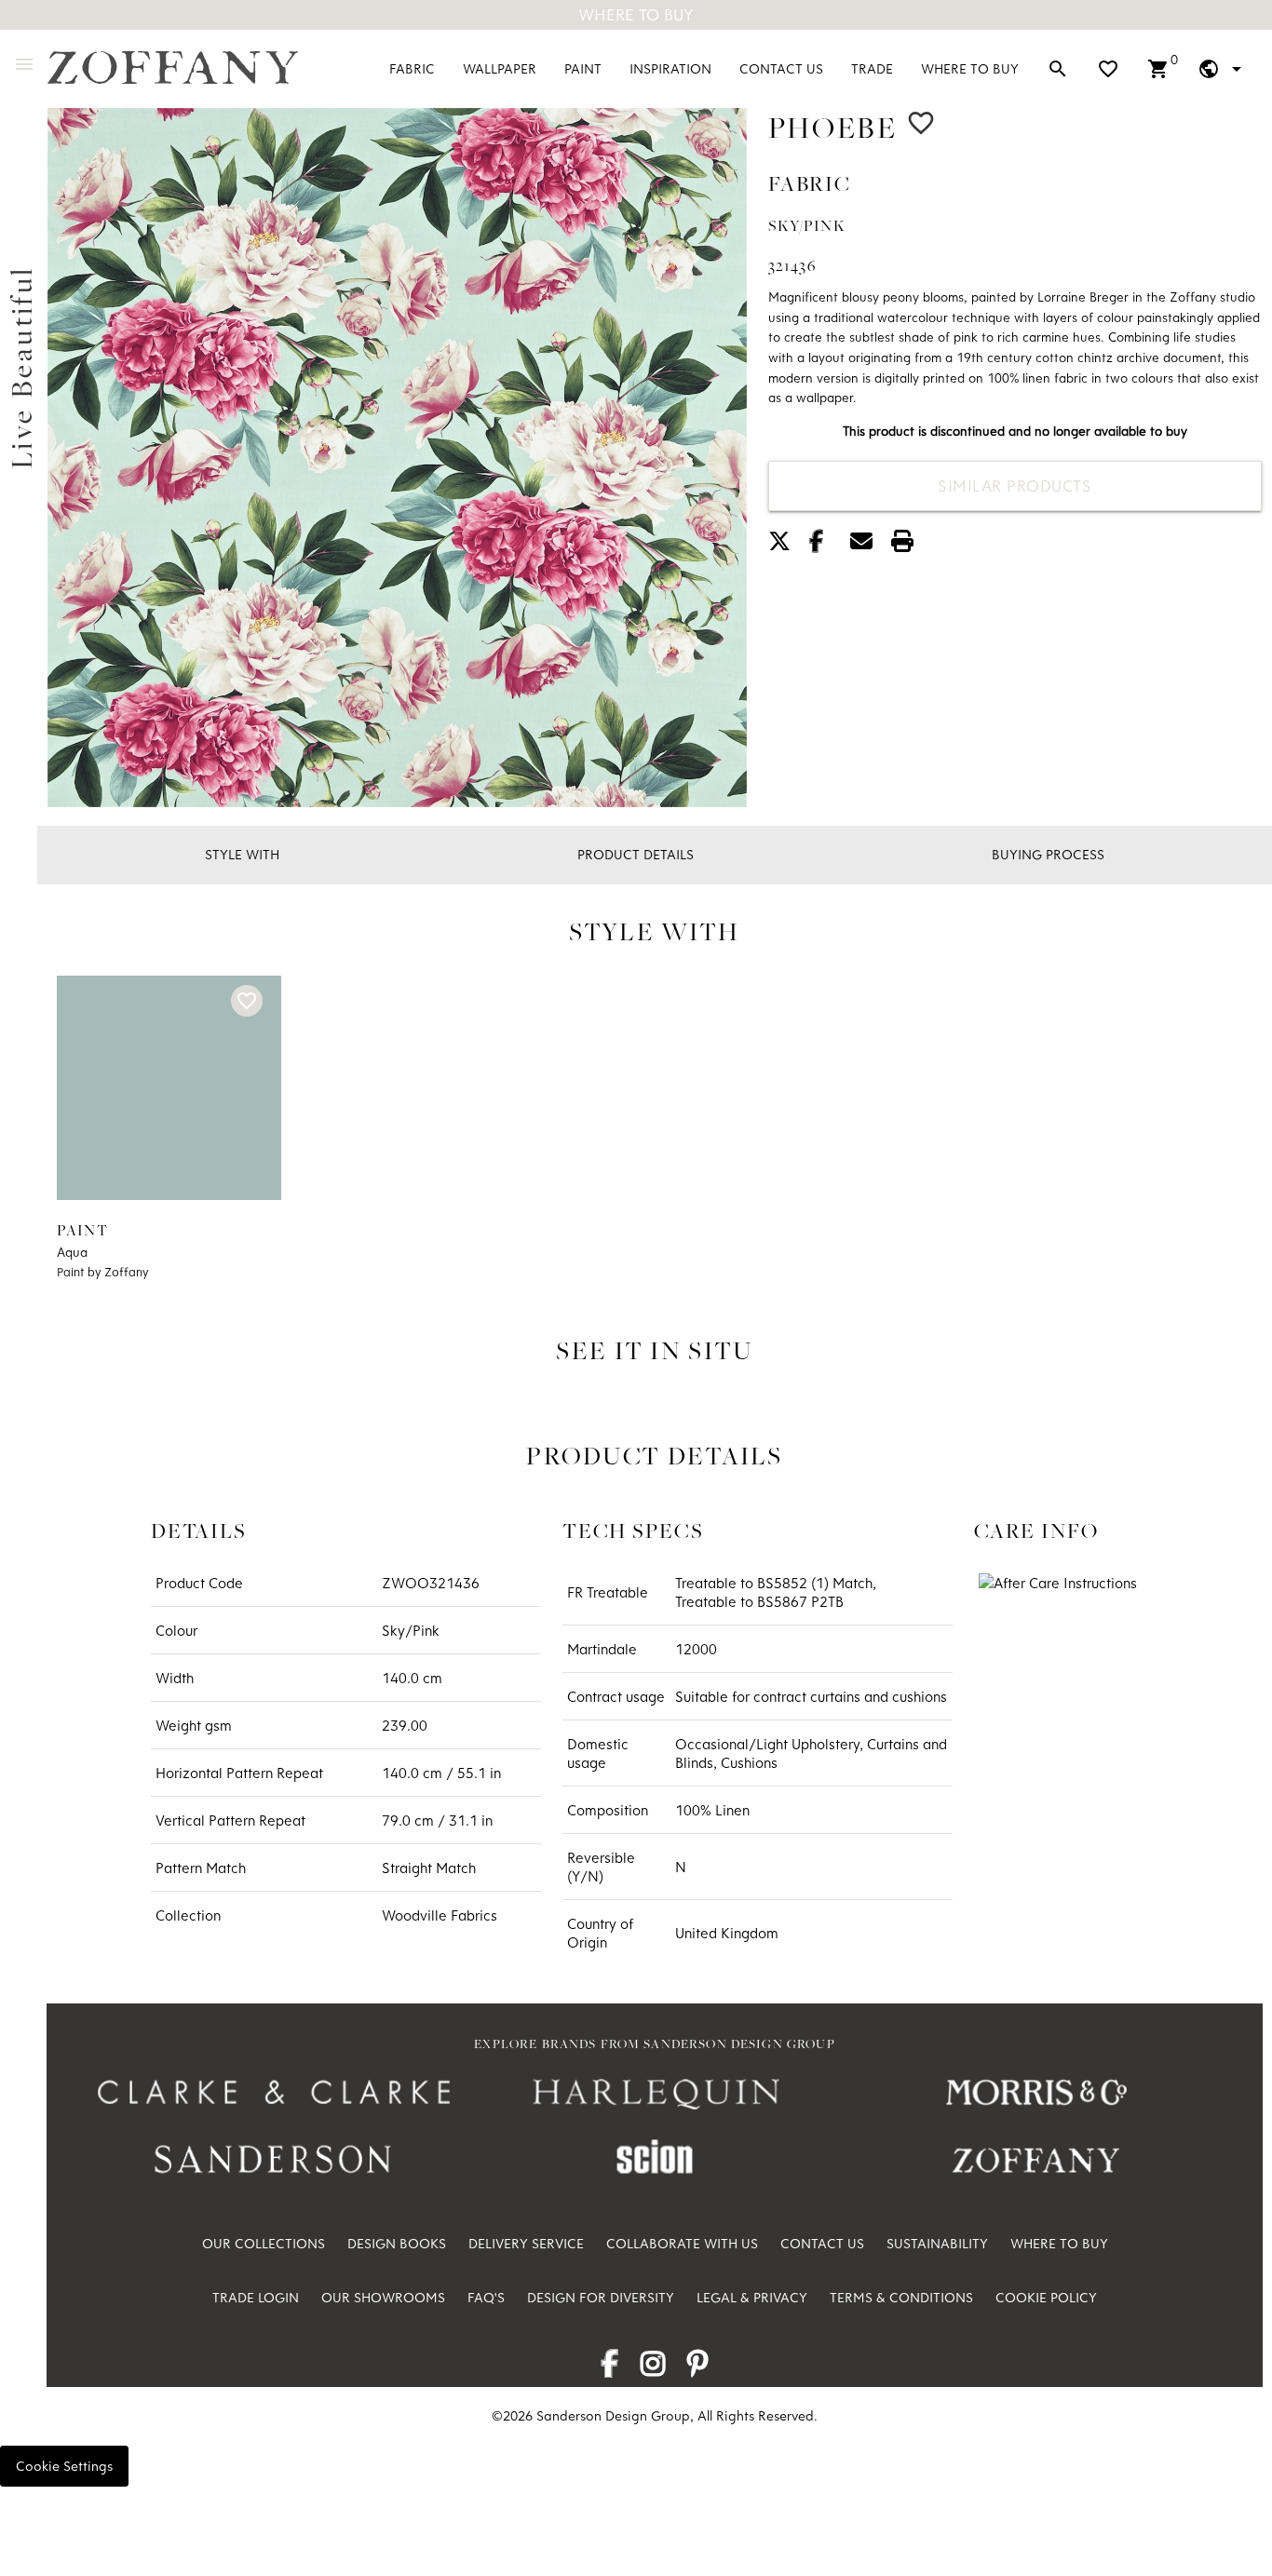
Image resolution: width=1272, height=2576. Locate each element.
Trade (872, 68)
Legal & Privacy (752, 2297)
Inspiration (670, 68)
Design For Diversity (601, 2297)
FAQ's (486, 2297)
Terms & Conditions (901, 2297)
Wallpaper (500, 68)
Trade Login (256, 2297)
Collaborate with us (682, 2243)
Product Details (636, 854)
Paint (583, 68)
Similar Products (1015, 486)
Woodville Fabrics (440, 1915)
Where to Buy (970, 68)
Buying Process (1048, 854)
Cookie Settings (64, 2466)
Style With (242, 854)
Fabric (412, 68)
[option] (397, 458)
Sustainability (937, 2243)
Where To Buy (636, 14)
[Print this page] (910, 544)
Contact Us (781, 68)
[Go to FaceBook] (609, 2369)
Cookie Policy (1046, 2297)
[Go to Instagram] (653, 2369)
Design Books (397, 2243)
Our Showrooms (383, 2297)
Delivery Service (526, 2243)
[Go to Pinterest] (698, 2369)
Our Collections (264, 2243)
